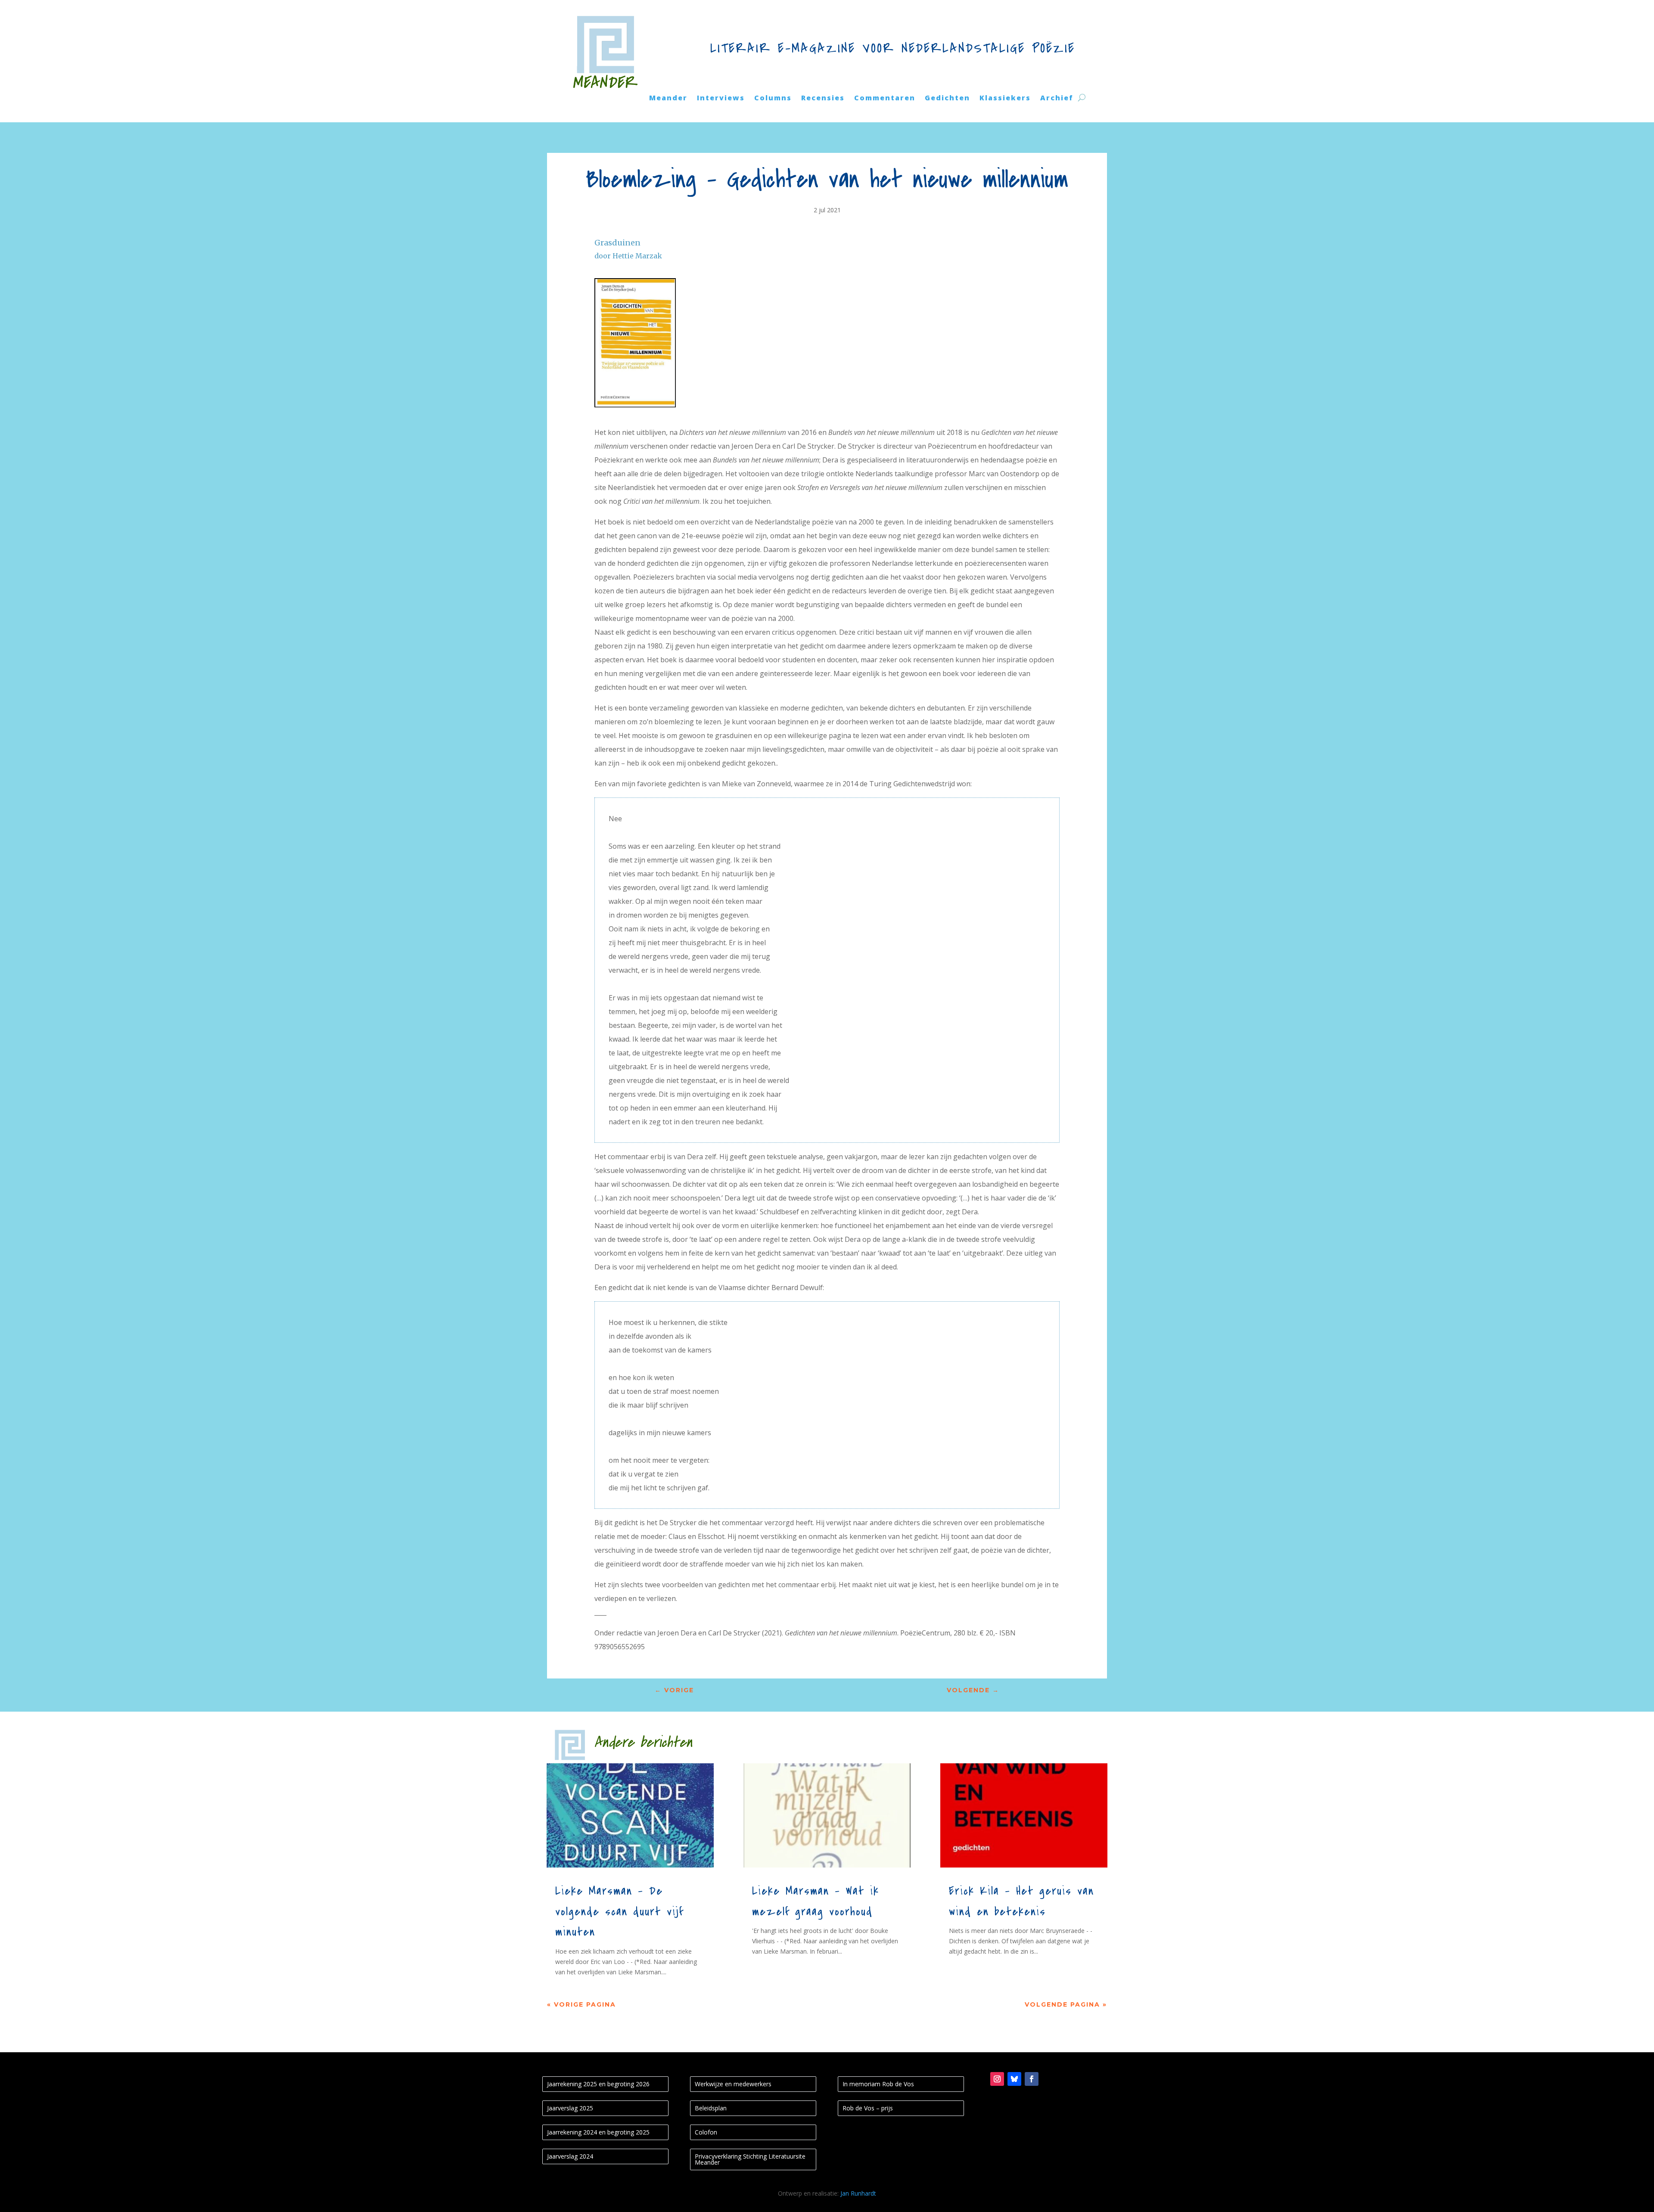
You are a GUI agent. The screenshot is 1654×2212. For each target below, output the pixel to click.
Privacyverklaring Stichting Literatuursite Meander (750, 2159)
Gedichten (947, 99)
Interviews (721, 99)
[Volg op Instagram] (997, 2079)
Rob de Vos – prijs (868, 2108)
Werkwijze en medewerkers (733, 2084)
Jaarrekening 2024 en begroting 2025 (598, 2132)
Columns (773, 99)
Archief (1057, 99)
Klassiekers (1005, 99)
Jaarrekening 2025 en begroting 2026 (598, 2084)
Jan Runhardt (858, 2193)
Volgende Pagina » (1066, 2004)
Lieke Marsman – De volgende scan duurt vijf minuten (619, 1912)
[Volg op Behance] (1014, 2079)
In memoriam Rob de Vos (878, 2084)
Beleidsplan (711, 2108)
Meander (668, 99)
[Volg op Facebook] (1032, 2079)
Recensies (823, 99)
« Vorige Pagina (581, 2004)
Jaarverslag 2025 (570, 2108)
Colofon (706, 2132)
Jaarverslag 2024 (570, 2156)
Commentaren (885, 99)
